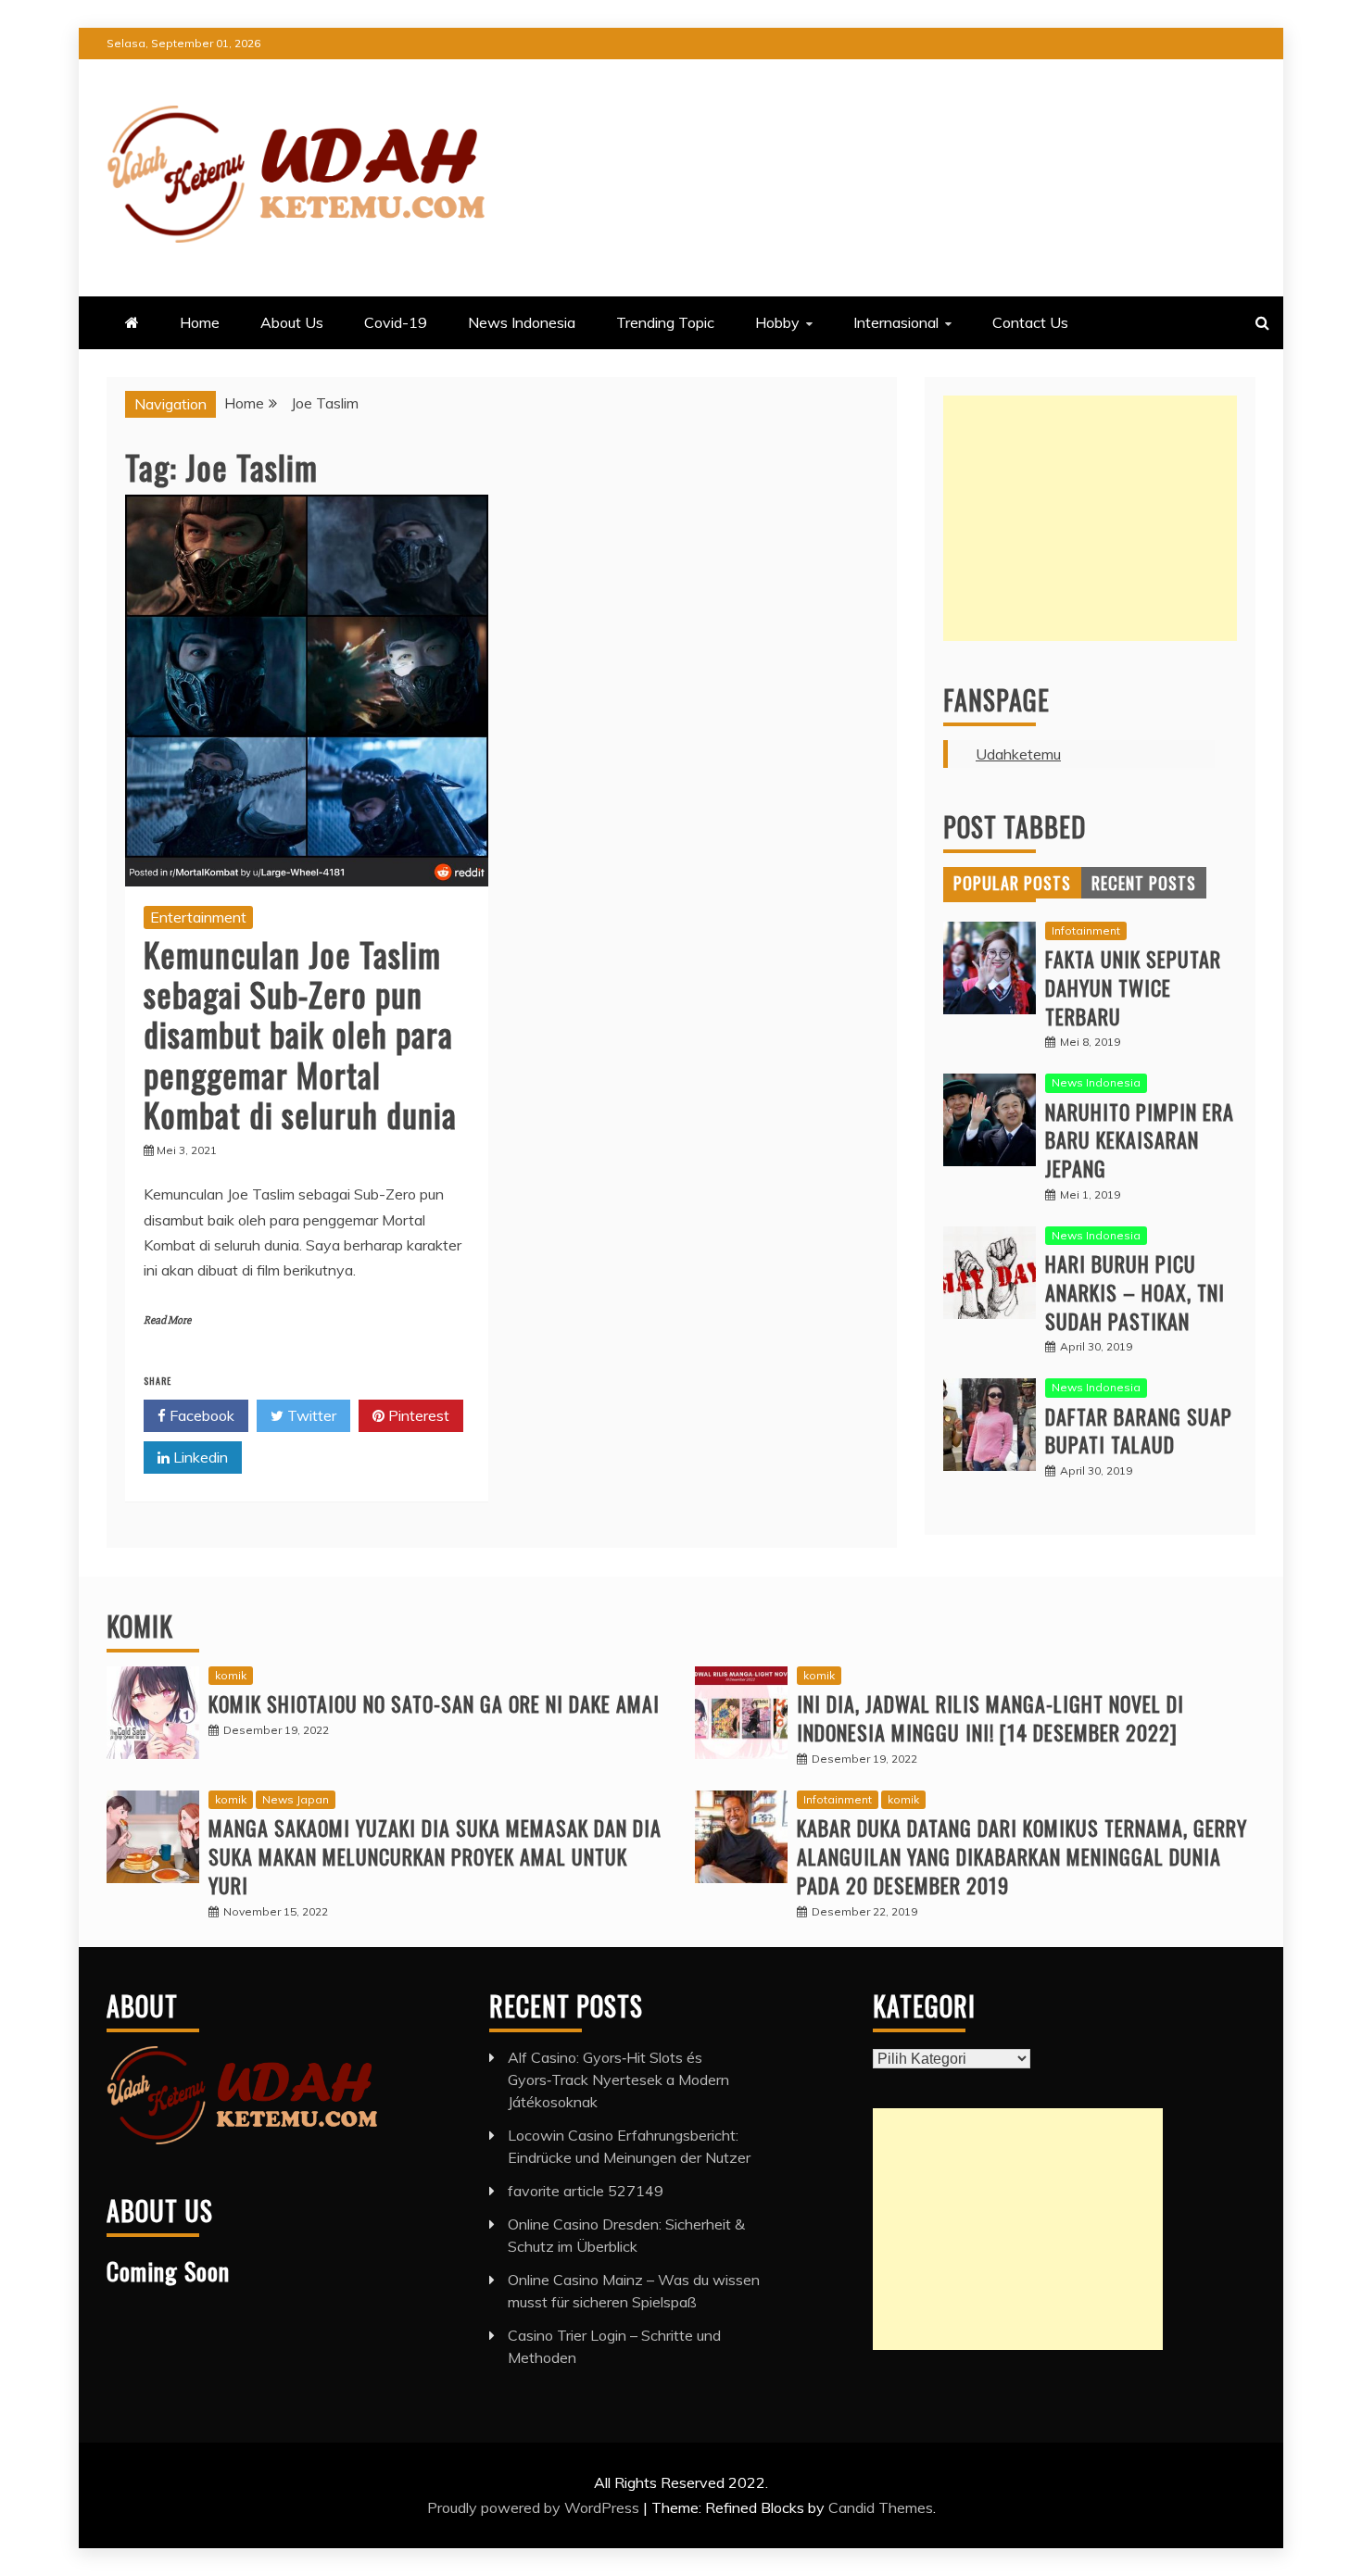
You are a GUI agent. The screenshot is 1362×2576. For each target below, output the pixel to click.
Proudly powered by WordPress (535, 2507)
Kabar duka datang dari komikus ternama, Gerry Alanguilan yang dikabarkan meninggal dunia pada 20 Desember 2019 (1022, 1856)
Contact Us (1030, 322)
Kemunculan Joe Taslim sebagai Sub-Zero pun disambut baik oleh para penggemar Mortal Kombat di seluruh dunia (300, 1034)
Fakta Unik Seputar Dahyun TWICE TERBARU (1133, 987)
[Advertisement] (1090, 518)
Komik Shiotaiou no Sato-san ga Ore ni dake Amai (434, 1703)
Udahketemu (1018, 754)
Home (200, 322)
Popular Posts (1012, 883)
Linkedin (199, 1457)
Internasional (896, 322)
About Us (292, 322)
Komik (140, 1626)
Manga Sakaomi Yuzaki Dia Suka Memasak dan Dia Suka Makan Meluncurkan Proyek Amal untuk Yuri (435, 1856)
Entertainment (198, 917)
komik (231, 1675)
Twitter (310, 1415)
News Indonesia (522, 322)
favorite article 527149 (586, 2191)
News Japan (296, 1799)
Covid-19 (396, 322)
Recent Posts (1144, 883)
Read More (167, 1320)
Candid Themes (881, 2507)
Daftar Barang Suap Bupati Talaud (1139, 1431)
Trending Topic (665, 322)
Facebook (200, 1415)
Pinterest (417, 1415)
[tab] (1012, 883)
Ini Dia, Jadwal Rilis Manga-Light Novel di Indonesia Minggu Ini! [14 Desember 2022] (990, 1718)
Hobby (777, 322)
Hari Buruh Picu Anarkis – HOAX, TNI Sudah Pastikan (1135, 1292)
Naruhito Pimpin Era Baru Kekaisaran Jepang (1140, 1140)
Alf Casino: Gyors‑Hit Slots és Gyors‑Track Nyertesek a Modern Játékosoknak (618, 2080)
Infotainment (1086, 930)
